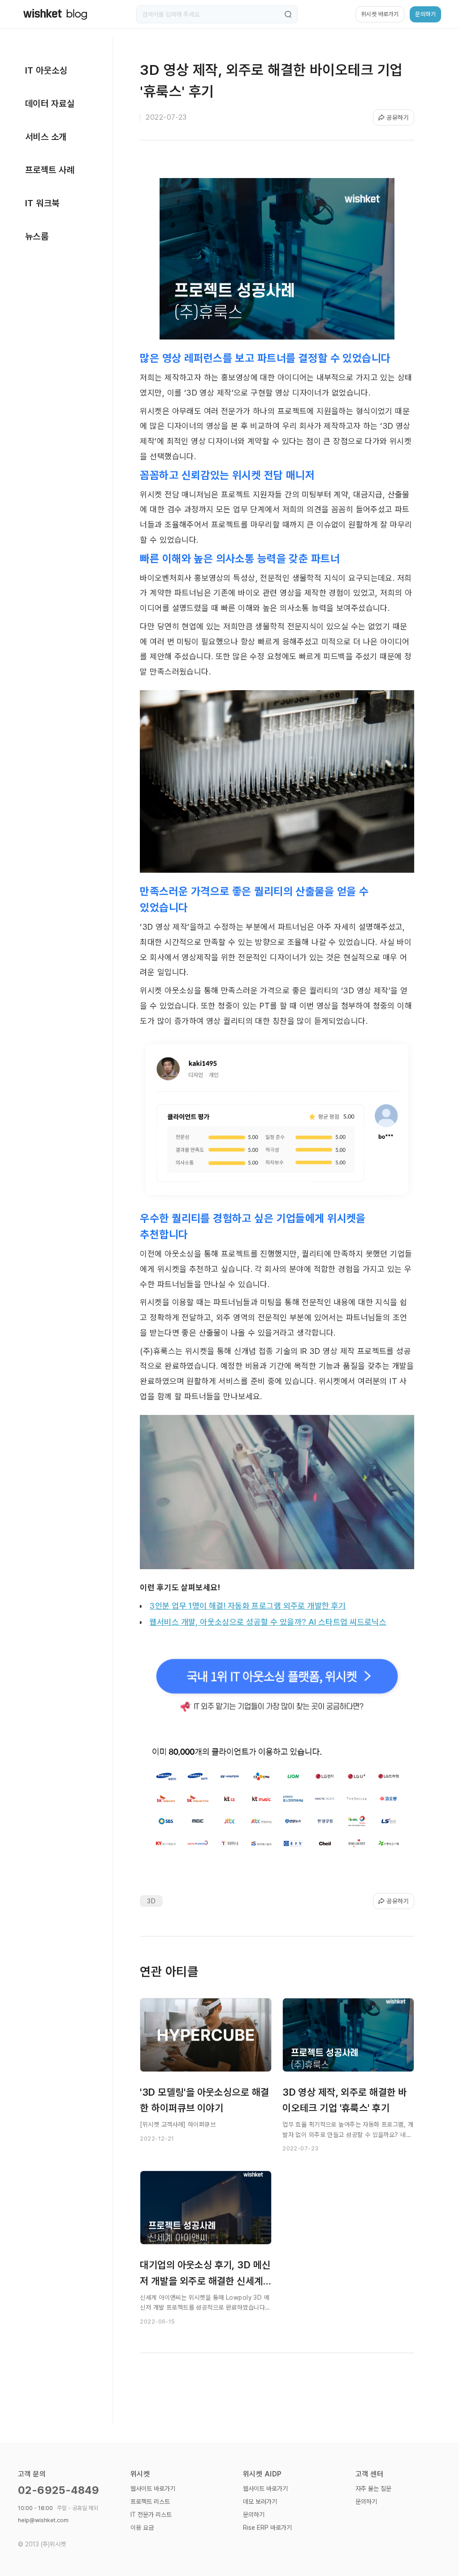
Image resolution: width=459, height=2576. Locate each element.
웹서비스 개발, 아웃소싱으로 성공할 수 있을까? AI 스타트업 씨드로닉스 (268, 1622)
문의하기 (254, 2515)
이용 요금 (142, 2528)
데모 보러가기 (260, 2502)
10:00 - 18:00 (58, 2508)
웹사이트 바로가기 (153, 2489)
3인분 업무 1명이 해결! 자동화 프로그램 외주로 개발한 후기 (247, 1606)
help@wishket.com (43, 2520)
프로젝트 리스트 (150, 2502)
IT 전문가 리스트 (151, 2515)
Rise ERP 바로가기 (267, 2528)
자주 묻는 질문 (373, 2489)
